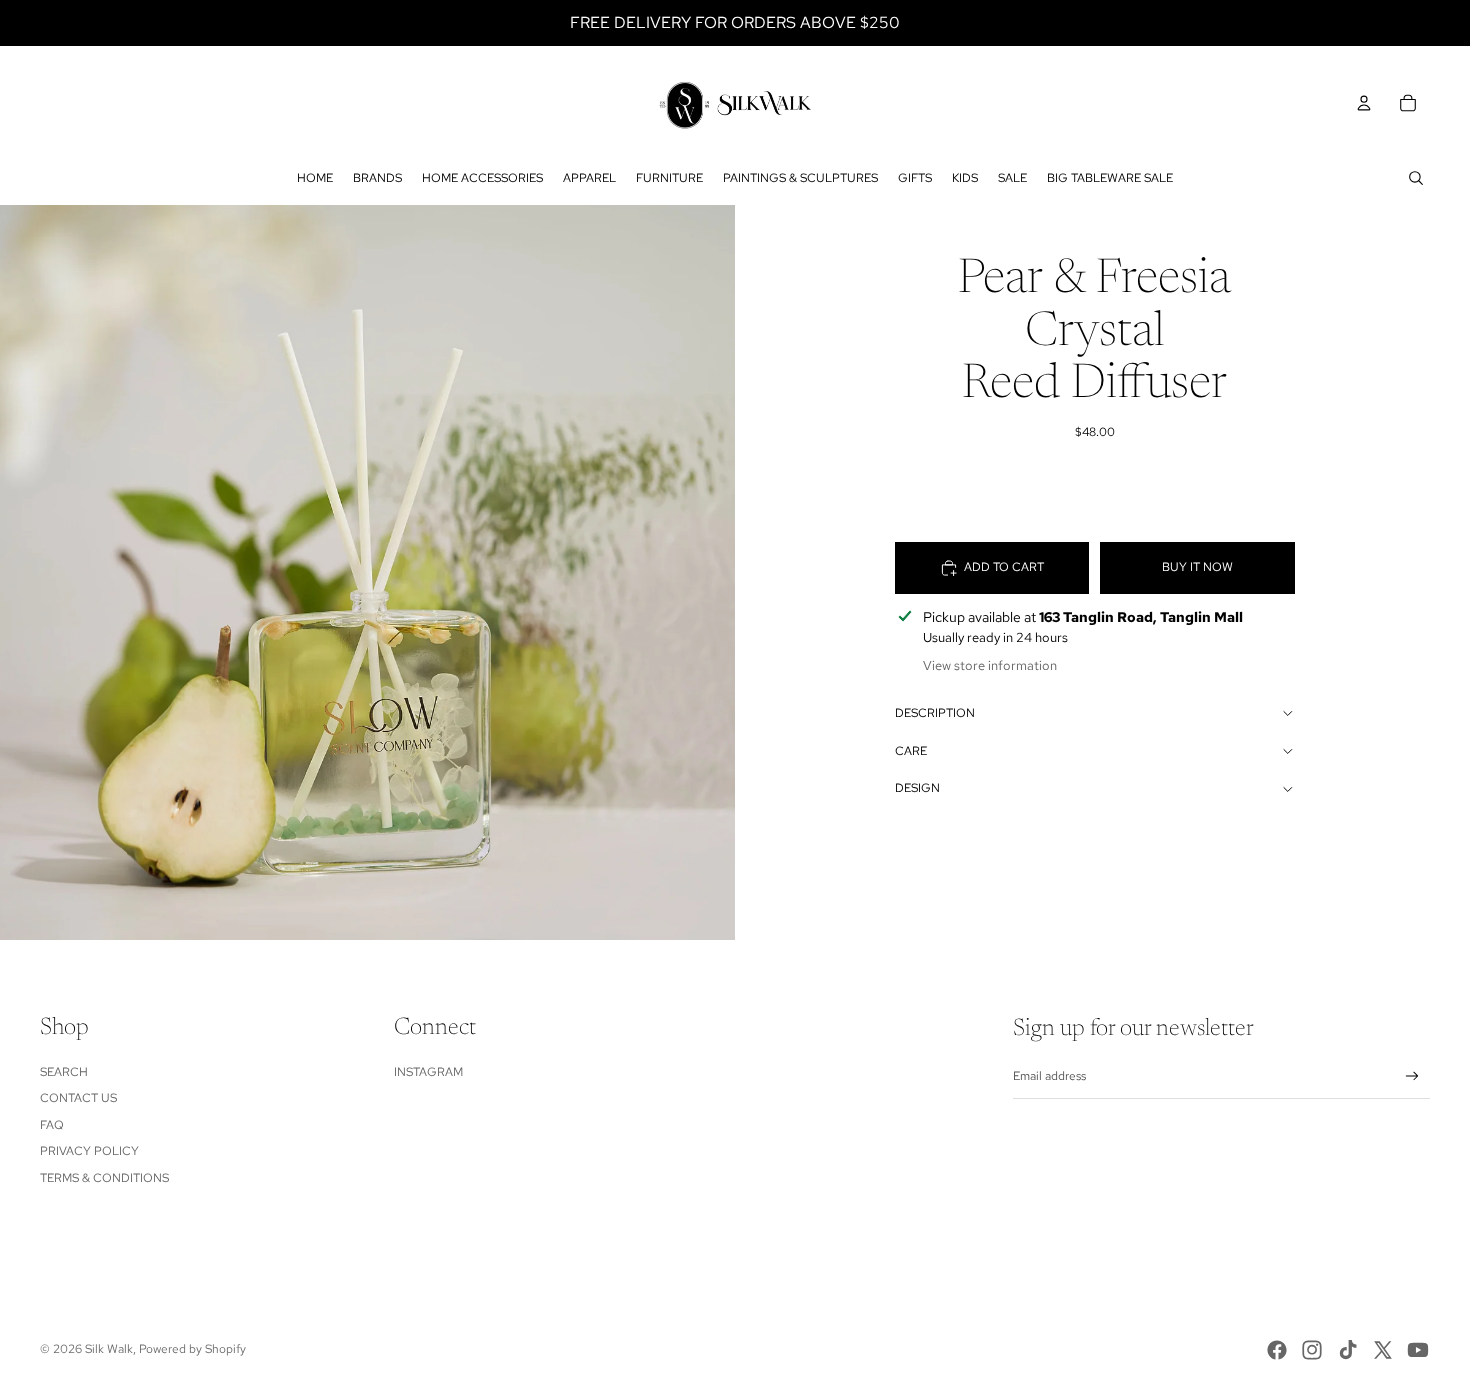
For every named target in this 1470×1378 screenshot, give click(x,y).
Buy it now (1197, 567)
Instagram (428, 1072)
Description (935, 713)
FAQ (52, 1125)
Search (64, 1072)
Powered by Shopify (192, 1349)
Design (917, 789)
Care (911, 751)
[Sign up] (1412, 1076)
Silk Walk (109, 1349)
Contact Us (78, 1098)
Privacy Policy (89, 1151)
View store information (990, 665)
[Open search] (1416, 178)
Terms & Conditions (104, 1178)
